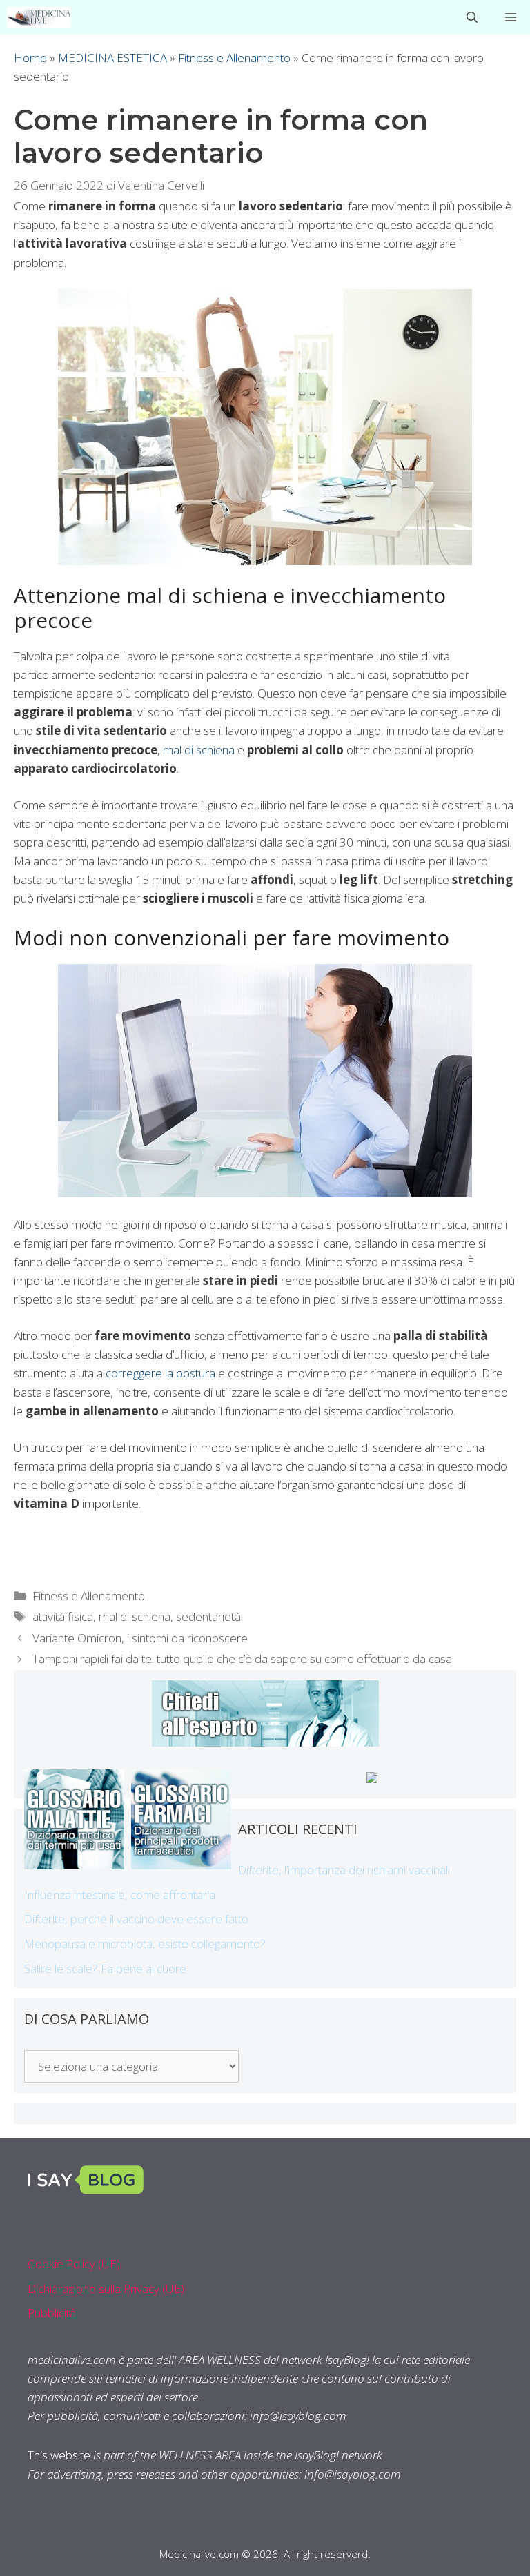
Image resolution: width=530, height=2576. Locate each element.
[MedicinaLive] (39, 17)
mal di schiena (199, 750)
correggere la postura (160, 1373)
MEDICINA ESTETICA (112, 58)
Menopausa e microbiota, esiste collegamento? (145, 1944)
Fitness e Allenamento (234, 58)
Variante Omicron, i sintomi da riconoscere (140, 1638)
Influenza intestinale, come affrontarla (120, 1895)
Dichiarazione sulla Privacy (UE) (106, 2289)
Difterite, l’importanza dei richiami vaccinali (344, 1870)
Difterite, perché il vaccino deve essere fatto (136, 1919)
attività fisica (63, 1616)
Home (30, 58)
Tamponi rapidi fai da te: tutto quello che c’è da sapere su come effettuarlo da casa (242, 1659)
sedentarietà (208, 1616)
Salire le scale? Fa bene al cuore (105, 1968)
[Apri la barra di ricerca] (472, 17)
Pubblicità (52, 2313)
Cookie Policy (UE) (74, 2264)
